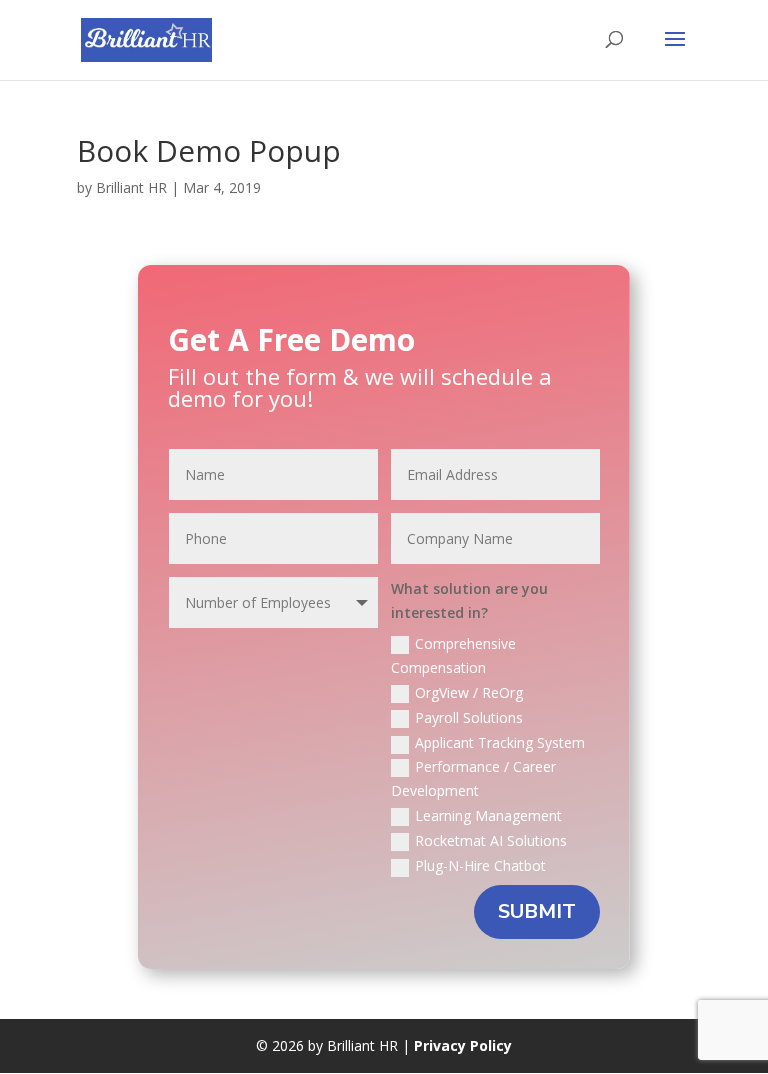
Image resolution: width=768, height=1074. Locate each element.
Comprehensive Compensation (453, 655)
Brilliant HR (131, 187)
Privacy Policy (463, 1045)
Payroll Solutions (469, 717)
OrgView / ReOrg (469, 692)
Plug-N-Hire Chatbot (480, 865)
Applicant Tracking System (500, 742)
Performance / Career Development (473, 778)
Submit (537, 911)
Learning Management (488, 815)
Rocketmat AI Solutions (491, 840)
